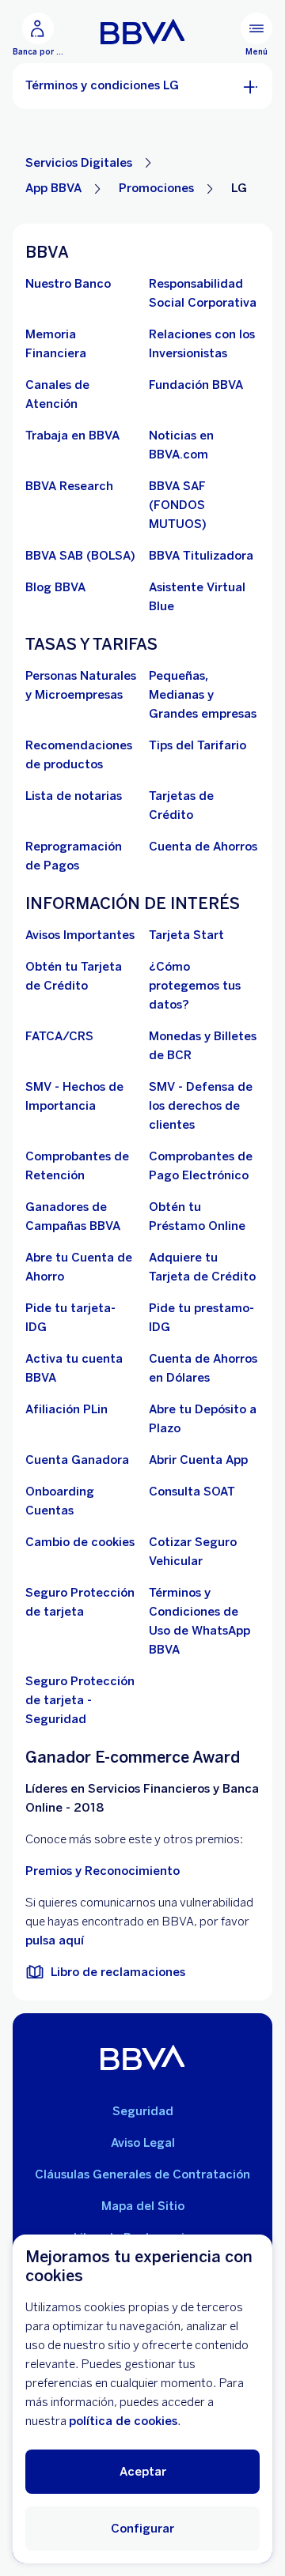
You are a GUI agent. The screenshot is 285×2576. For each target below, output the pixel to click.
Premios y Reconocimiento (103, 1871)
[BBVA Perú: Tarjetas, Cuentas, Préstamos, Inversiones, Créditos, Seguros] (143, 32)
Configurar (142, 2529)
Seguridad (143, 2111)
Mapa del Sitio (143, 2206)
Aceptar (143, 2472)
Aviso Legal (143, 2143)
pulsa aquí (55, 1940)
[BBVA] (143, 2057)
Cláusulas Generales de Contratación (142, 2174)
